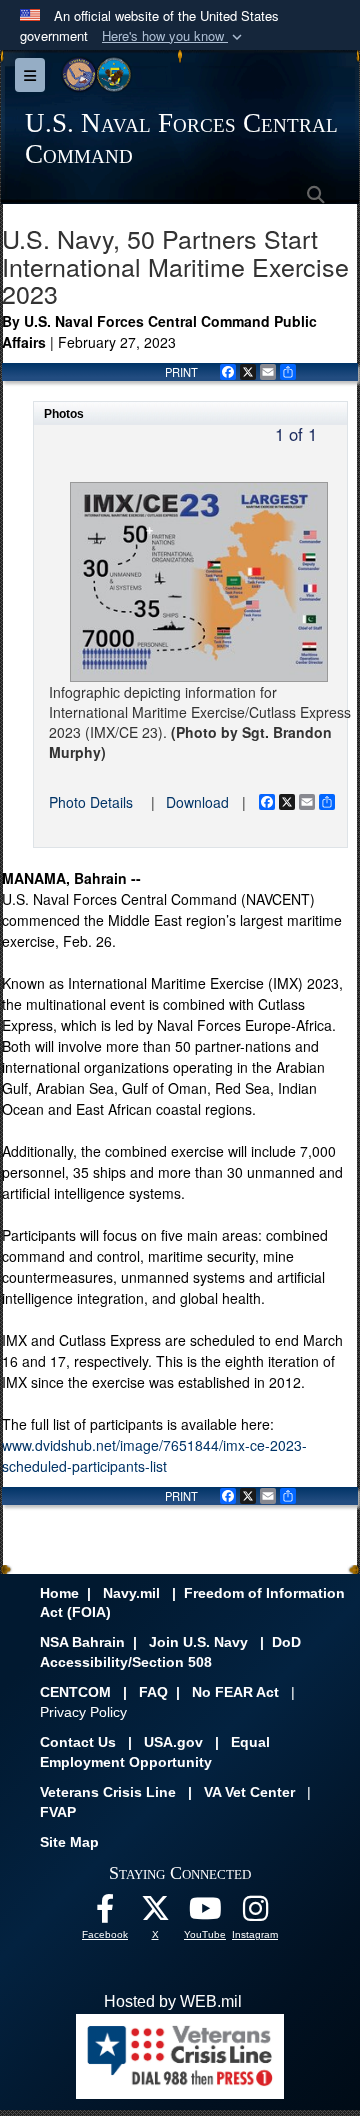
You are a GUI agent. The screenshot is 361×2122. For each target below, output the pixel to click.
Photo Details (91, 802)
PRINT (181, 372)
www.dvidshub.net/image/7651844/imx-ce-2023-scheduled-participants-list (154, 1455)
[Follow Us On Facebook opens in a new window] (105, 1913)
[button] (174, 36)
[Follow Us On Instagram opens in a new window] (255, 1913)
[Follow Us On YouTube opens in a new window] (205, 1913)
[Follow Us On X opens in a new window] (155, 1913)
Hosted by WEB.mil (173, 2001)
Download (197, 802)
